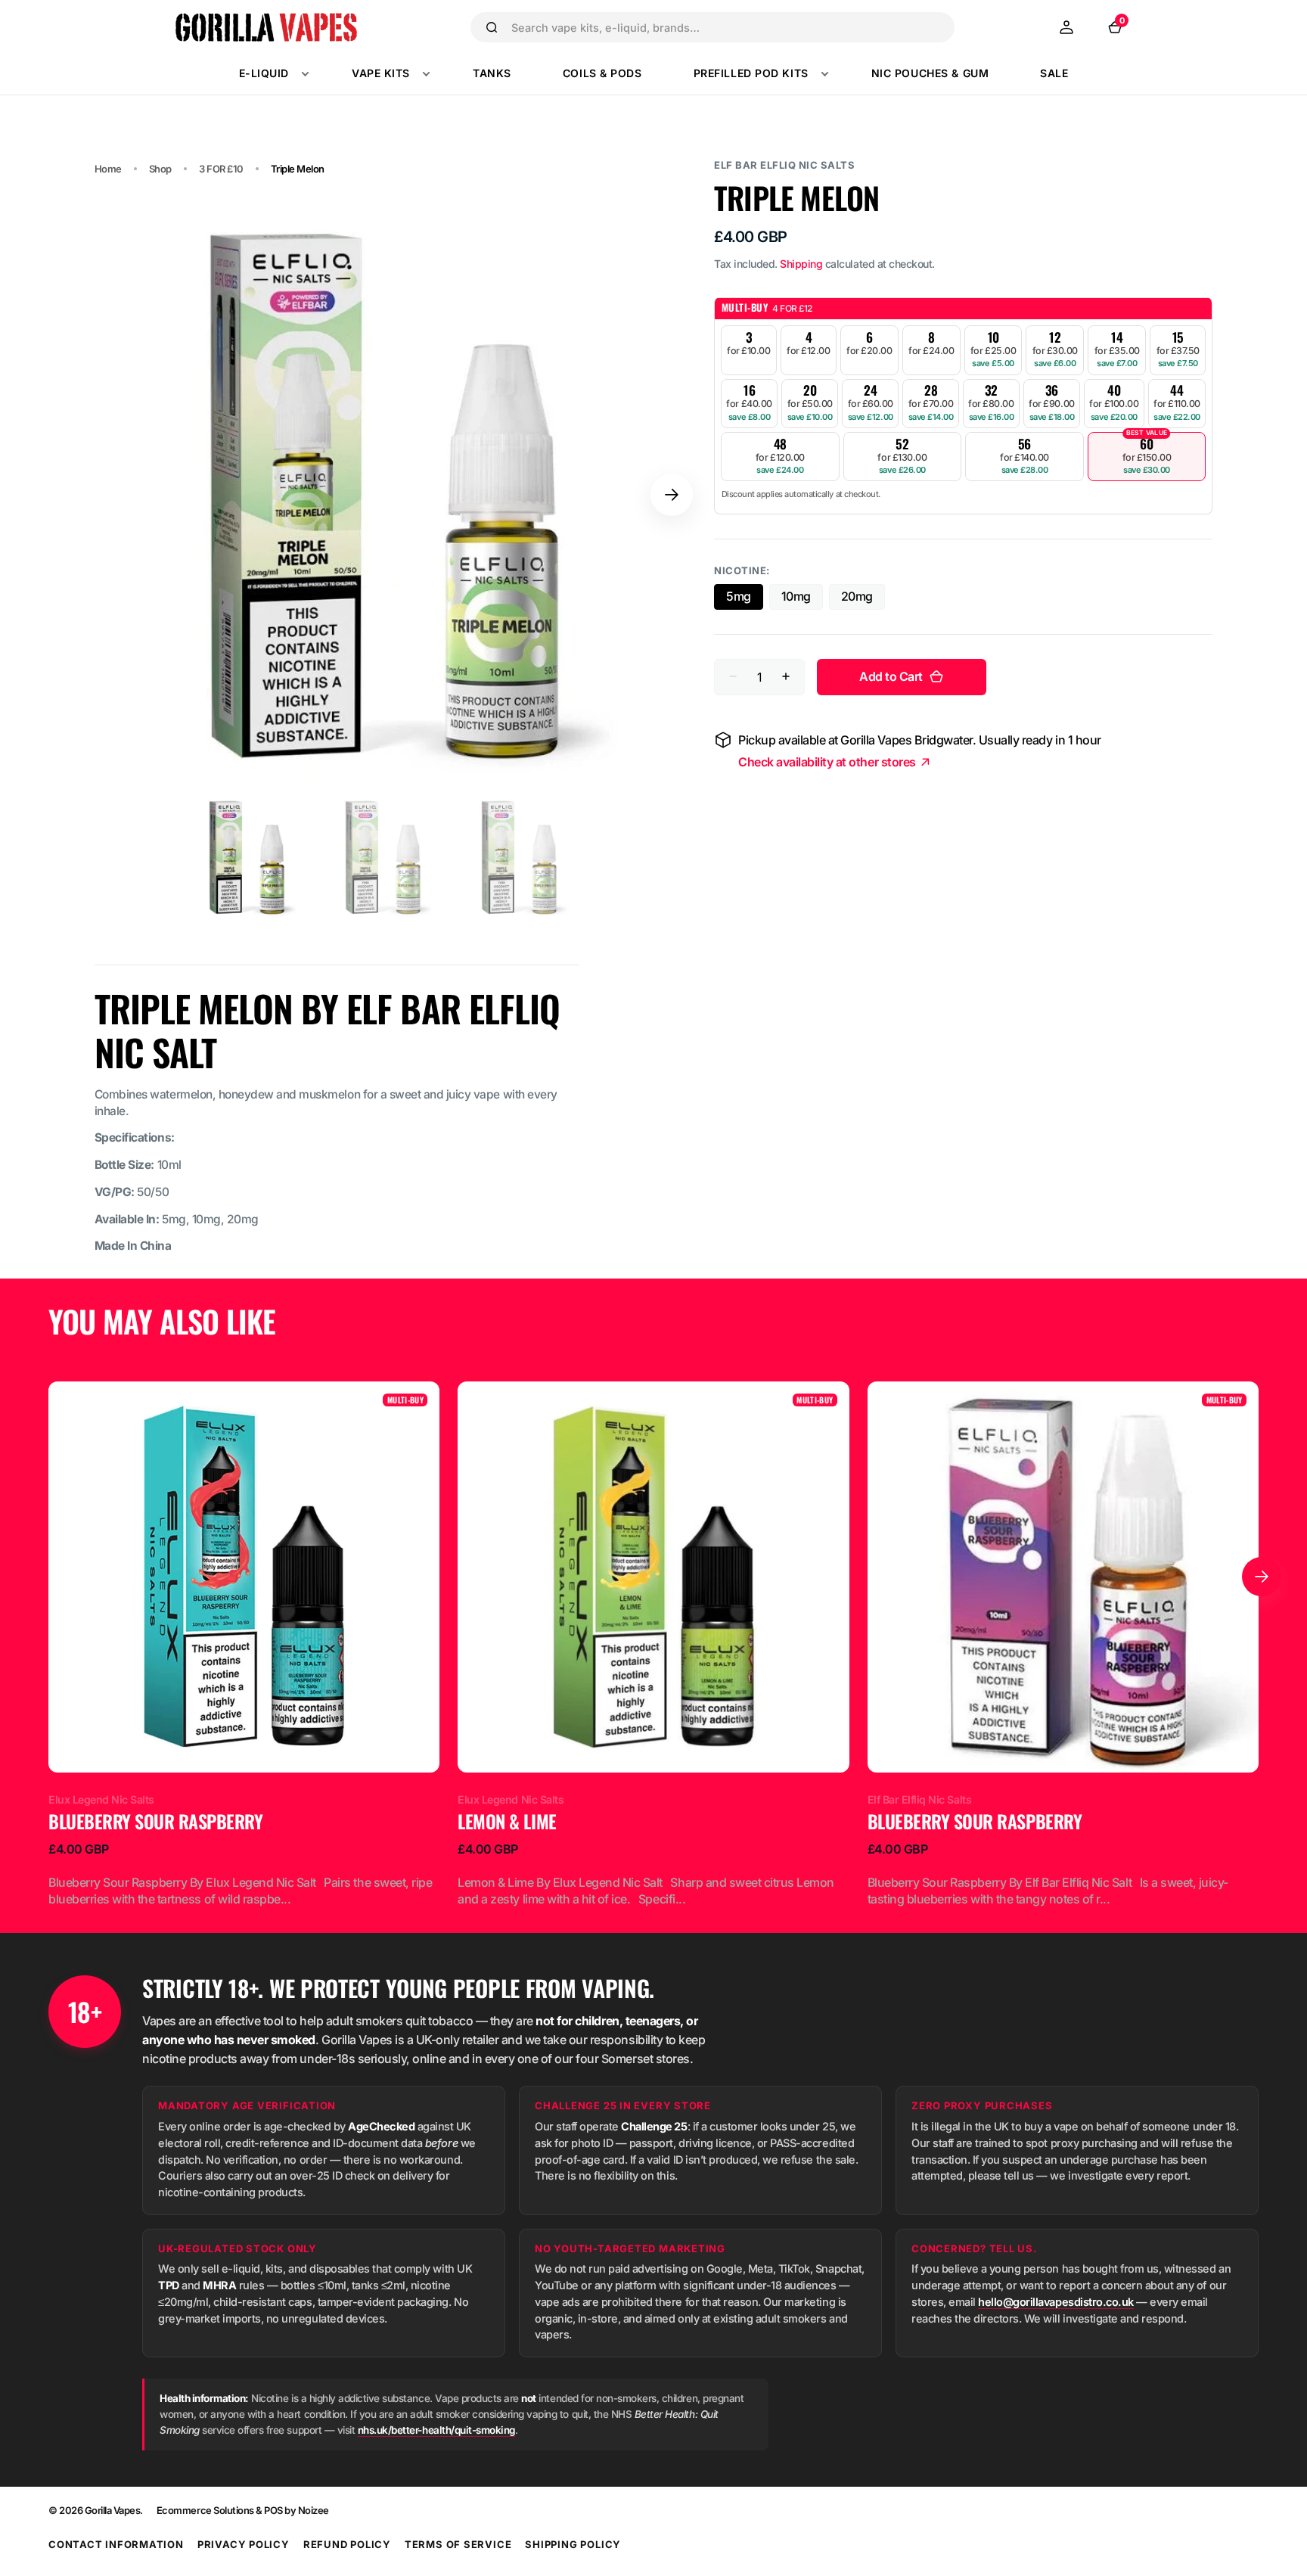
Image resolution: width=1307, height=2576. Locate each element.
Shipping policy (573, 2544)
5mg (745, 599)
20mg (863, 599)
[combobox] (726, 27)
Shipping (801, 264)
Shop (160, 169)
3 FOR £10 (221, 169)
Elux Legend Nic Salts (101, 1799)
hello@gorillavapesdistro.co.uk (1056, 2302)
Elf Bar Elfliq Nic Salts (784, 165)
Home (108, 169)
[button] (1066, 27)
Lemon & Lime (507, 1822)
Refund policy (347, 2544)
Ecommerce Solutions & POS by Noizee (243, 2510)
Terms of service (458, 2544)
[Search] (492, 27)
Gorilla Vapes (113, 2510)
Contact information (116, 2544)
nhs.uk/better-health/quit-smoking (436, 2430)
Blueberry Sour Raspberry (155, 1822)
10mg (802, 599)
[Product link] (244, 1645)
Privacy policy (244, 2544)
